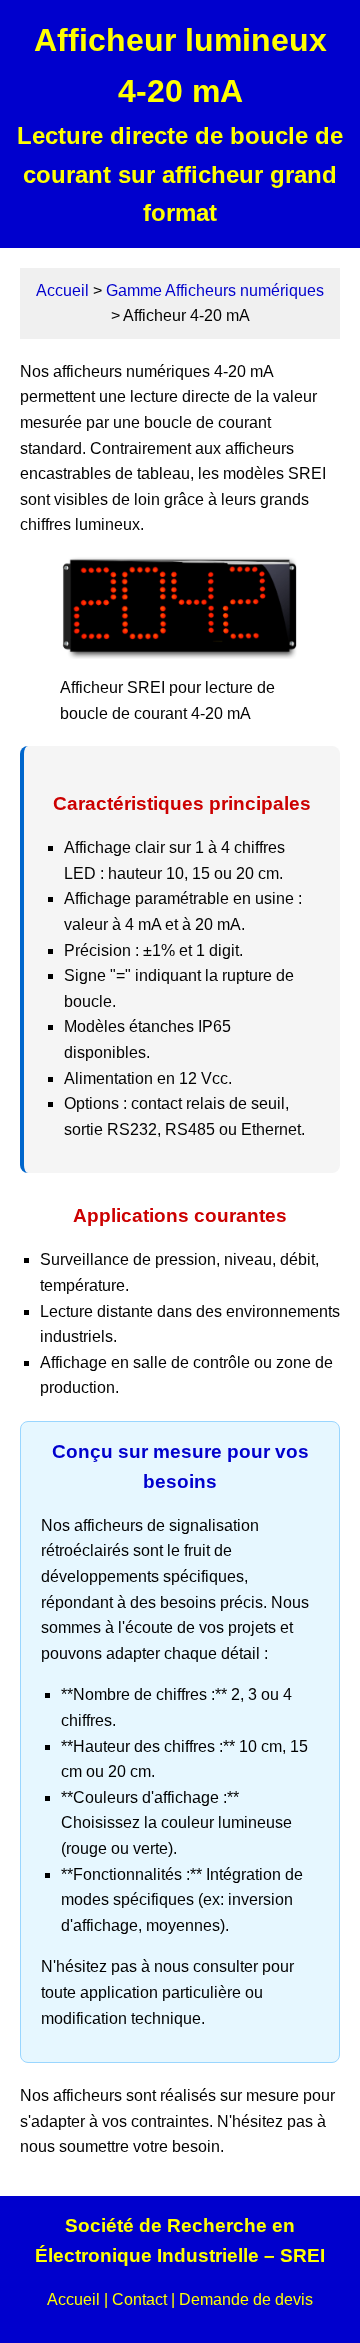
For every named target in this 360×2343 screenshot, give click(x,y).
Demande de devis (246, 2299)
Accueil (62, 290)
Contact (139, 2299)
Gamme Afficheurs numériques (215, 290)
